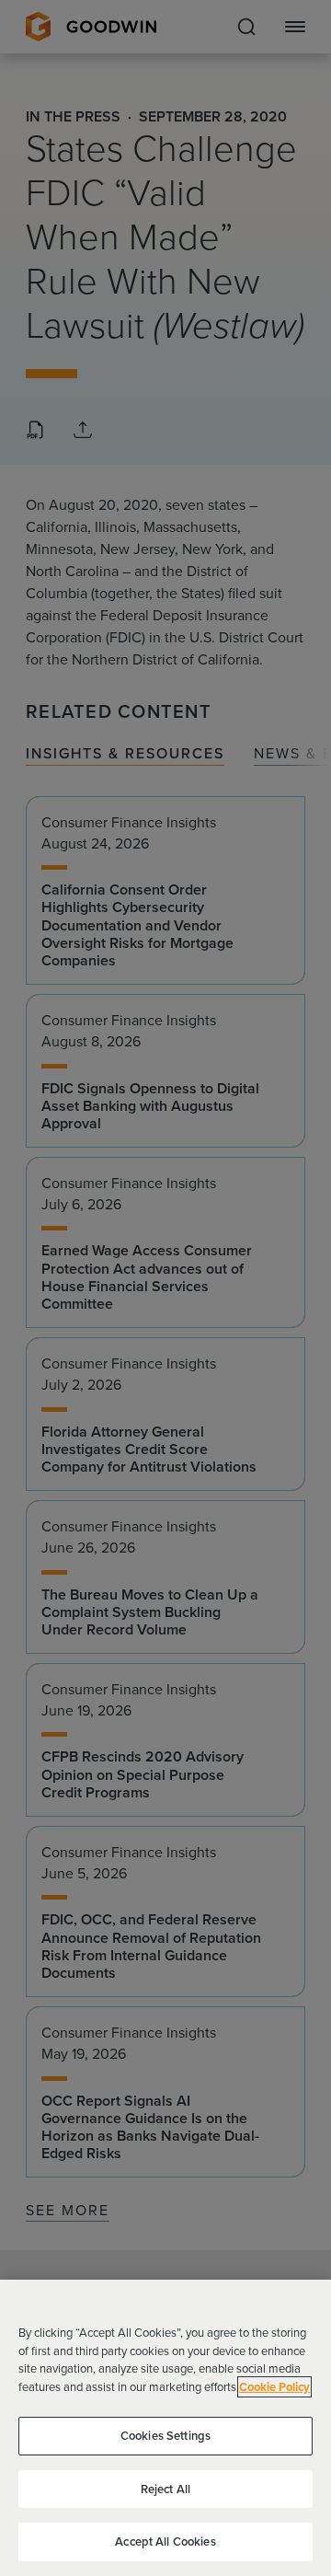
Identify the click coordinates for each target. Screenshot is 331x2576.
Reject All (165, 2489)
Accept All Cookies (165, 2541)
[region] (165, 2428)
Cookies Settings (165, 2436)
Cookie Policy (274, 2387)
